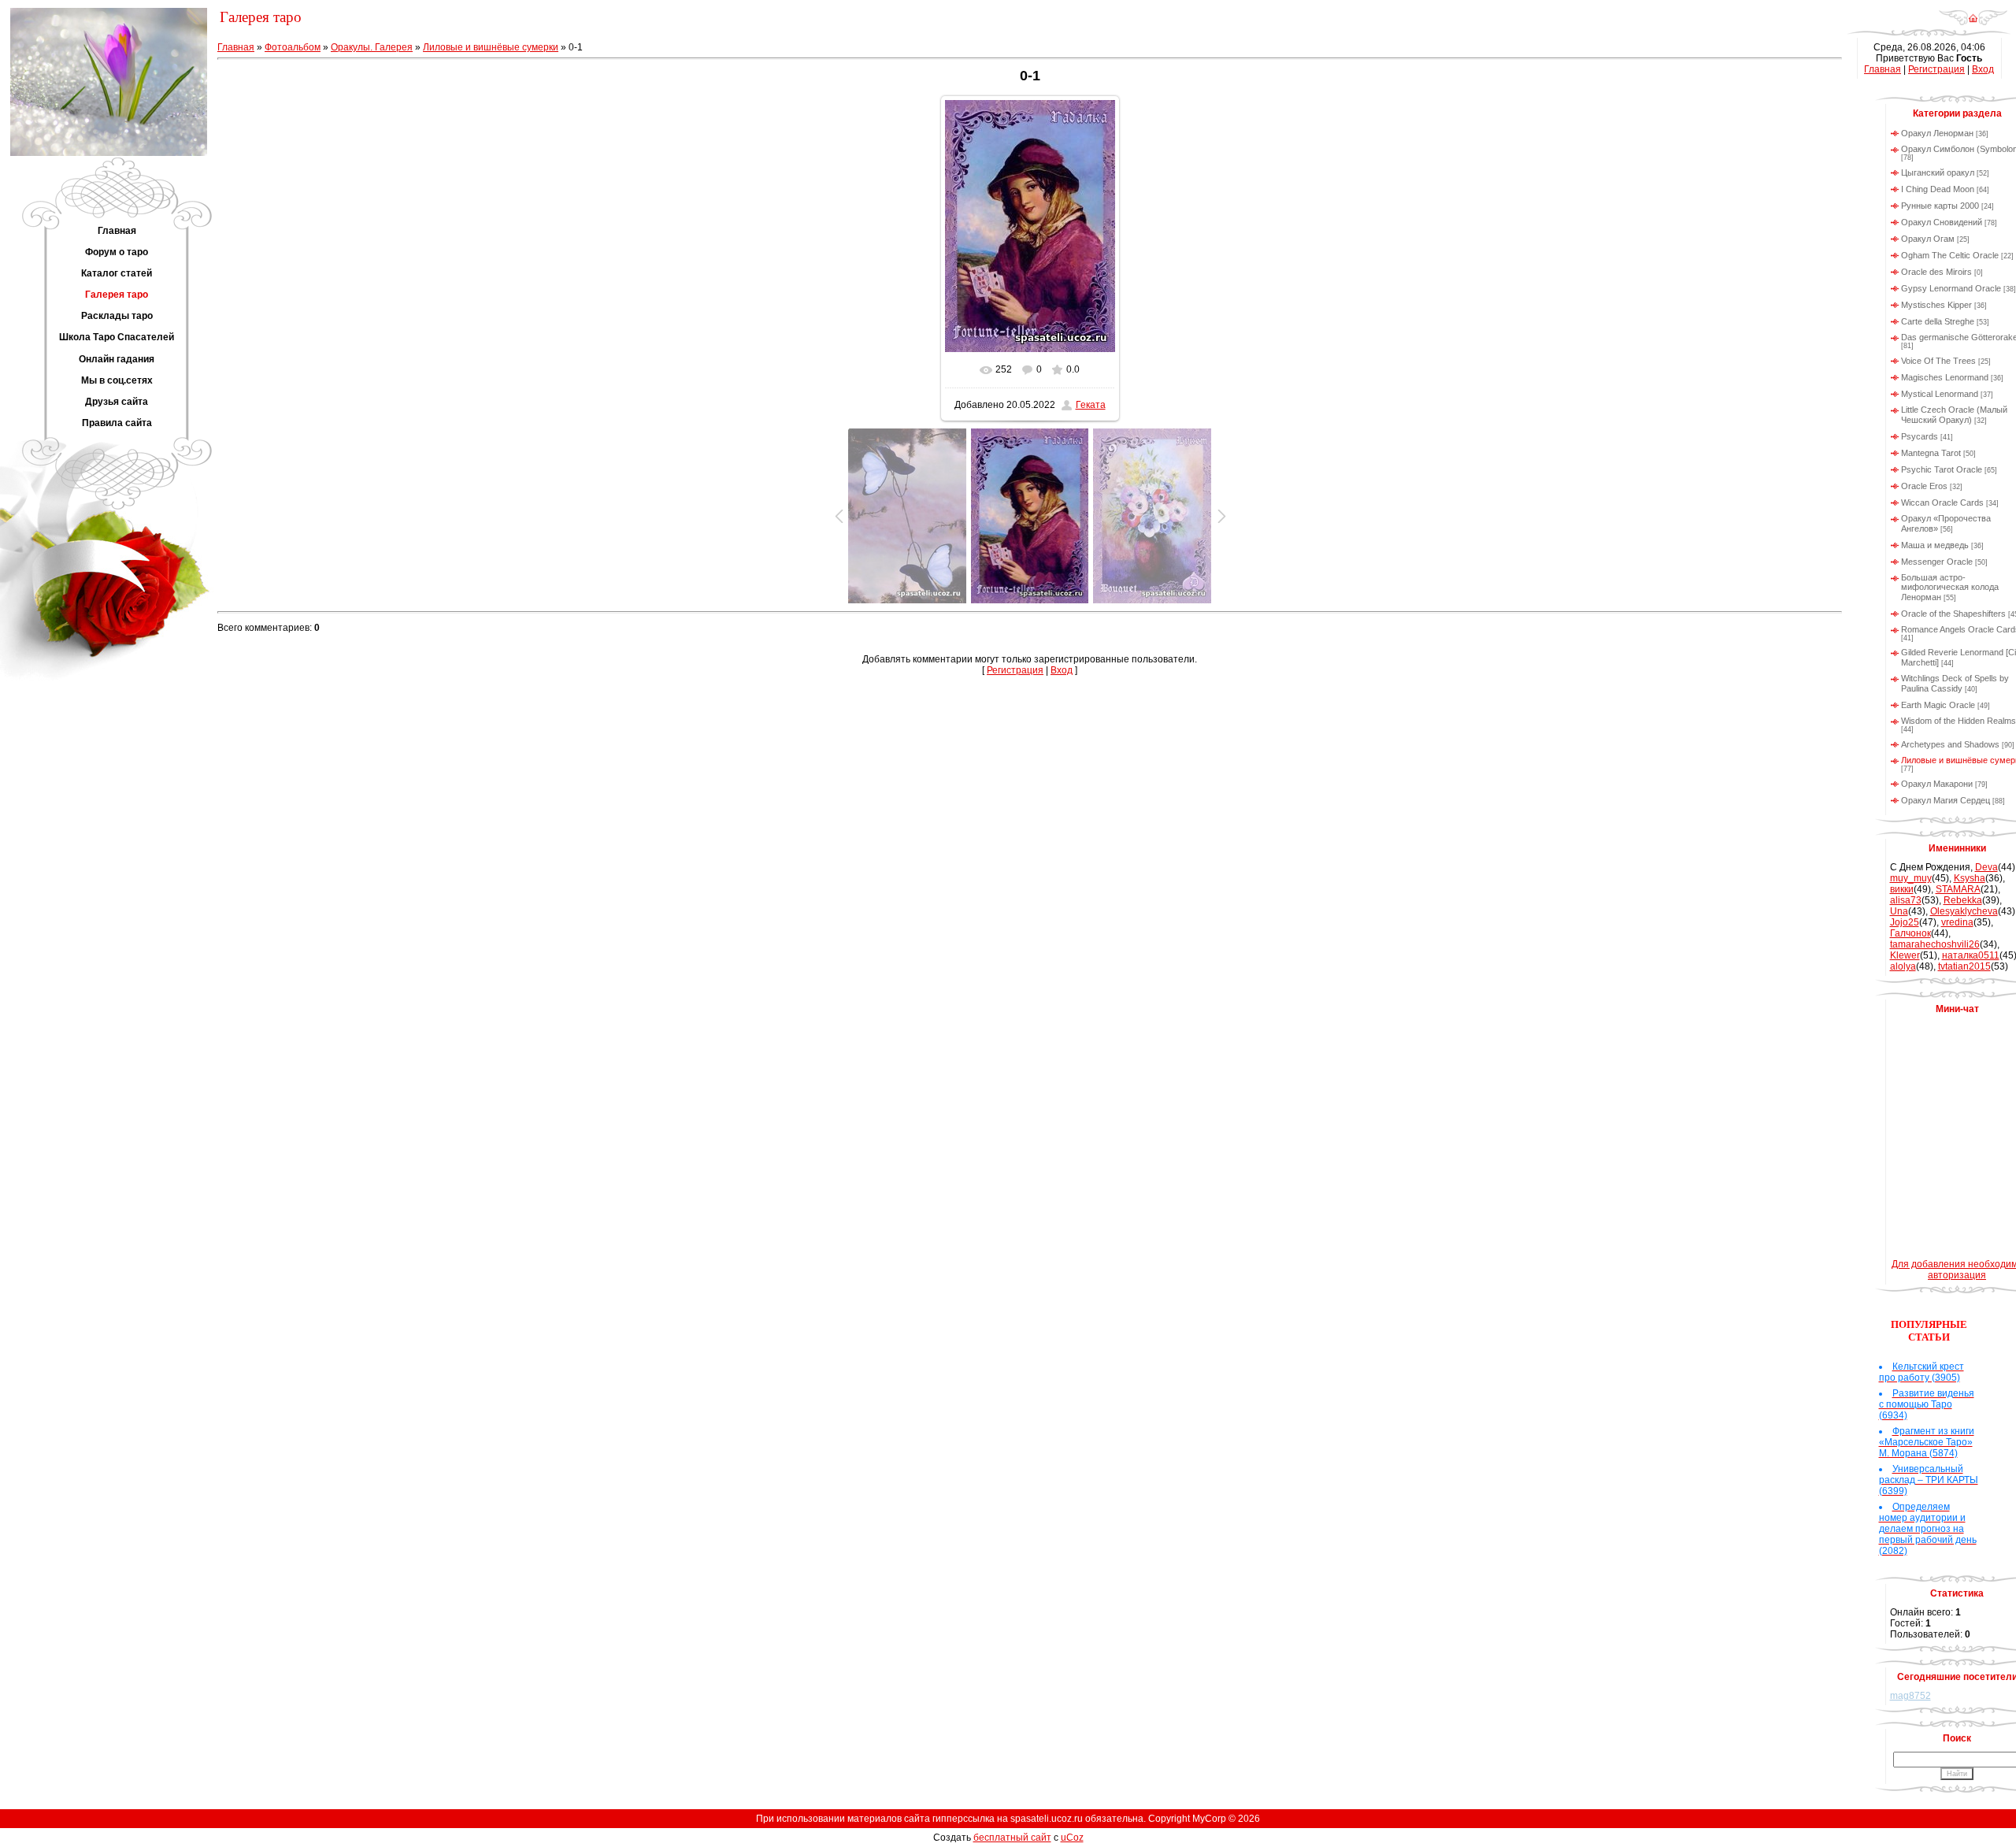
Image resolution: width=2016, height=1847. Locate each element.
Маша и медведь (1935, 545)
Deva (1986, 867)
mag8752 (1910, 1696)
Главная (236, 47)
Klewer (1905, 955)
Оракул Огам (1928, 239)
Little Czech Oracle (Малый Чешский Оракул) (1954, 415)
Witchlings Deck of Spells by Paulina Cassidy (1955, 683)
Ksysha (1970, 878)
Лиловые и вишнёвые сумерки (491, 47)
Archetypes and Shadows (1950, 744)
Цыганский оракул (1938, 172)
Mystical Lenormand (1940, 394)
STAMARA (1958, 889)
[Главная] (1973, 23)
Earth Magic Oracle (1938, 705)
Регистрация (1015, 670)
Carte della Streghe (1938, 321)
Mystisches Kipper (1936, 305)
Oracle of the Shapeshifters (1953, 614)
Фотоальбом (293, 47)
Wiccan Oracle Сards (1942, 503)
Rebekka (1963, 900)
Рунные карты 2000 (1940, 206)
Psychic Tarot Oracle (1942, 469)
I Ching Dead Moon (1938, 189)
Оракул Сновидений (1942, 222)
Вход (1062, 670)
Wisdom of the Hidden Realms (1959, 721)
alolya (1903, 966)
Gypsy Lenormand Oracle (1951, 288)
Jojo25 (1905, 922)
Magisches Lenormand (1945, 377)
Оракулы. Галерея (372, 47)
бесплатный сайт (1012, 1838)
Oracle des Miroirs (1936, 272)
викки (1902, 889)
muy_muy (1911, 878)
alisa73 (1906, 900)
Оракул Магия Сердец (1946, 800)
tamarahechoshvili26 (1935, 944)
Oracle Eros (1924, 486)
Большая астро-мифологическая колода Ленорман (1950, 587)
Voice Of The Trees (1938, 361)
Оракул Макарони (1937, 784)
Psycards (1920, 436)
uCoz (1072, 1838)
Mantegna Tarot (1931, 453)
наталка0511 (1971, 955)
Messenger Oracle (1937, 562)
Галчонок (1910, 933)
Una (1899, 911)
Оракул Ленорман (1937, 133)
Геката (1091, 405)
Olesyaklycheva (1964, 911)
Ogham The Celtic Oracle (1950, 255)
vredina (1957, 922)
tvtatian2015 (1964, 966)
